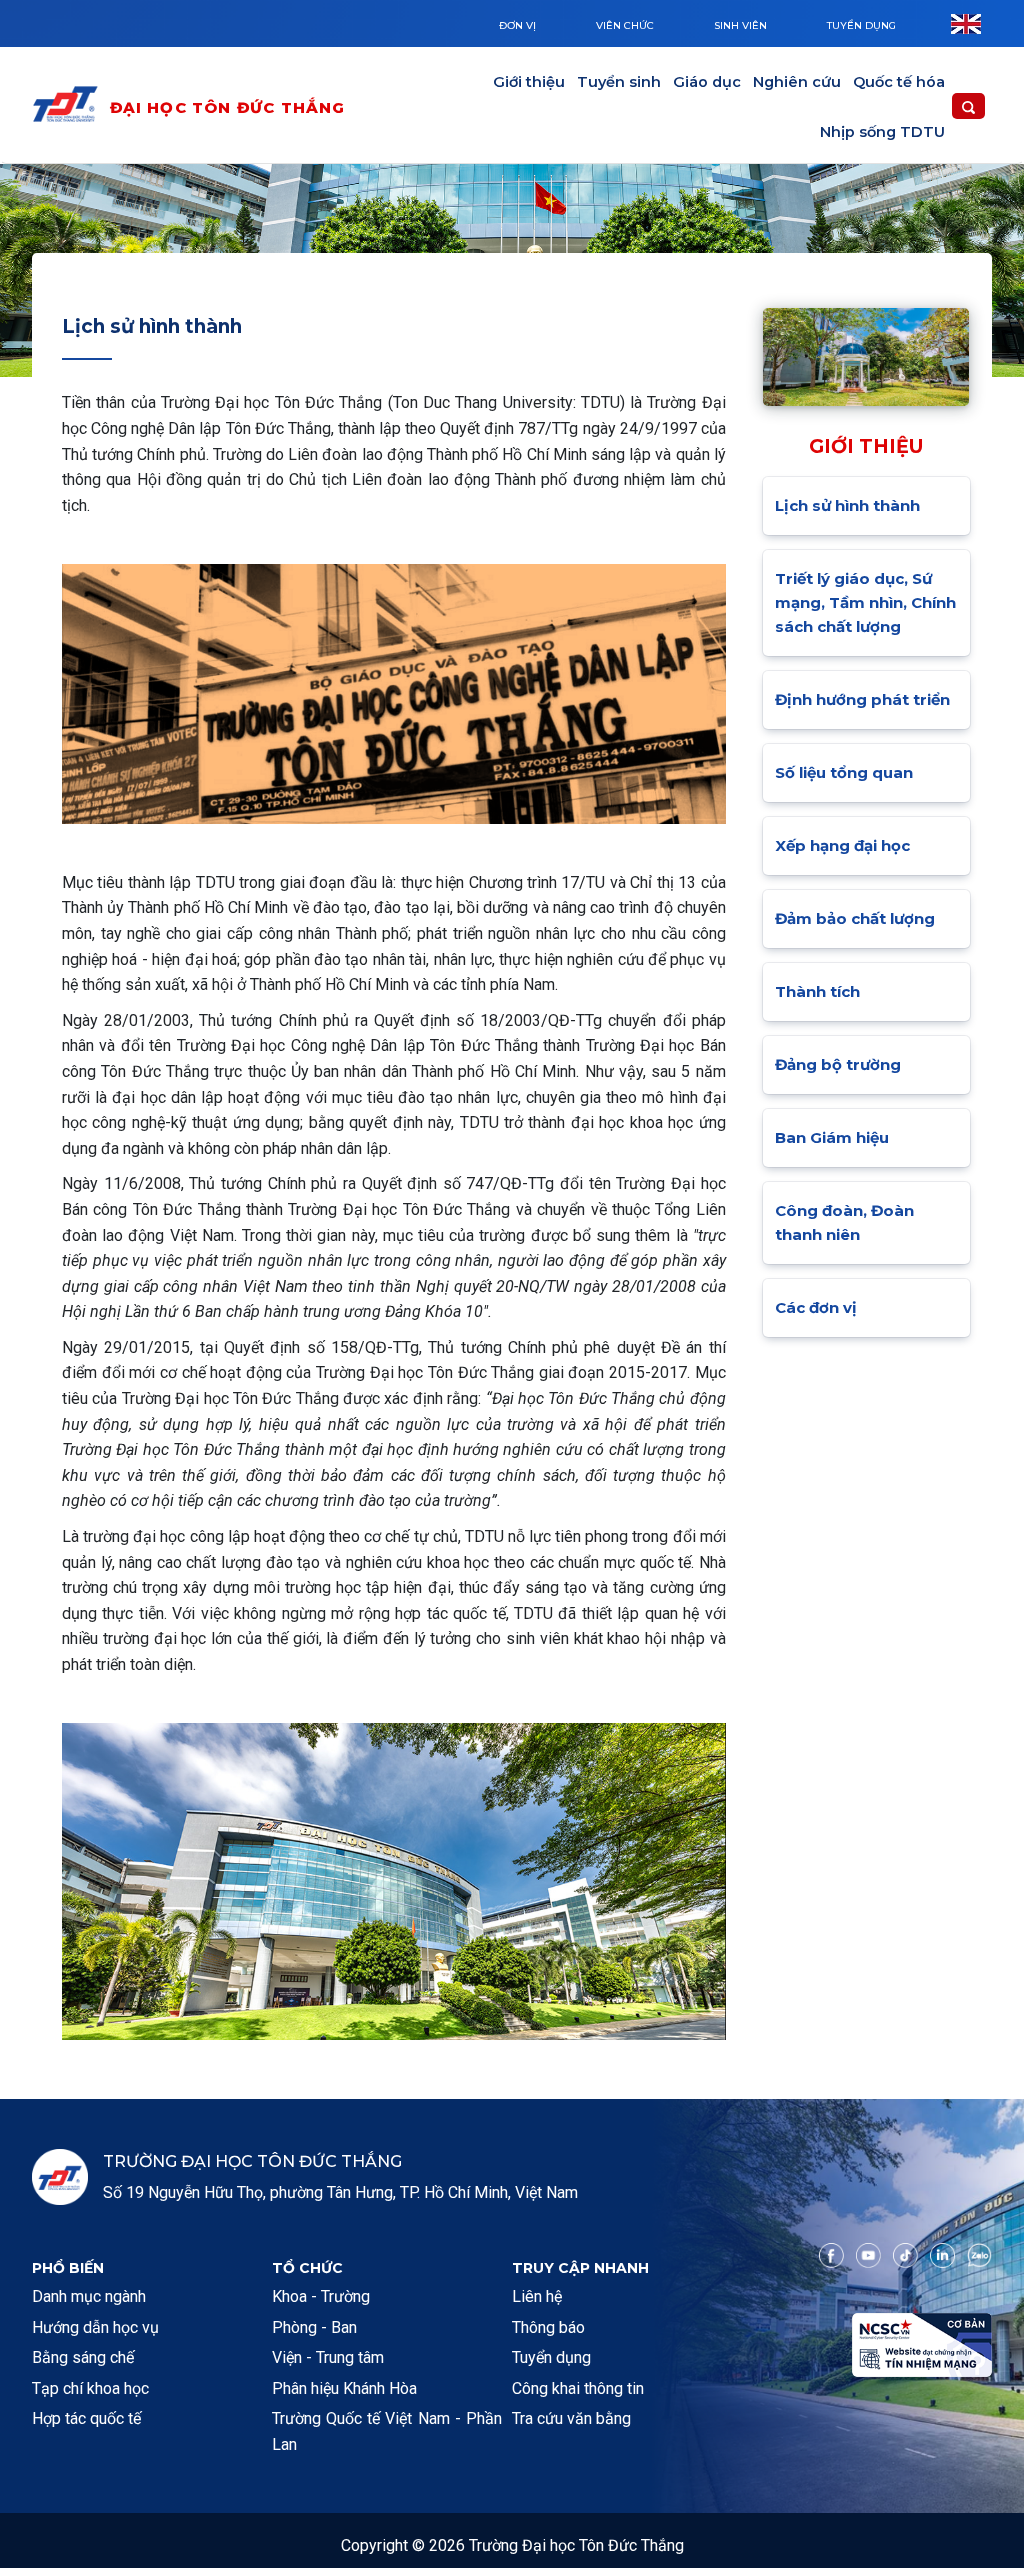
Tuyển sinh (619, 82)
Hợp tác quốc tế (86, 2418)
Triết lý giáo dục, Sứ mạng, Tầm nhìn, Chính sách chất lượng (865, 602)
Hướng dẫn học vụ (95, 2327)
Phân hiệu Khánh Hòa (344, 2388)
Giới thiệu (529, 82)
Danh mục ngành (89, 2296)
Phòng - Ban (314, 2327)
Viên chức (625, 25)
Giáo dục (707, 82)
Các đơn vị (816, 1307)
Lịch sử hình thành (847, 505)
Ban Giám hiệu (832, 1137)
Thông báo (548, 2327)
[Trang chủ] (70, 107)
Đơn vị (517, 25)
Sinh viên (740, 25)
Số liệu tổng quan (844, 772)
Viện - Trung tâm (328, 2357)
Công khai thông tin (578, 2388)
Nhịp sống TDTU (882, 132)
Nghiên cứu (797, 82)
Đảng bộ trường (838, 1064)
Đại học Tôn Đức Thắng (228, 107)
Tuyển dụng (861, 25)
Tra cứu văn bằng (571, 2418)
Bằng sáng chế (83, 2357)
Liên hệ (537, 2296)
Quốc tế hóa (899, 82)
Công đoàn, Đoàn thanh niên (844, 1222)
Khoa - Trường (321, 2296)
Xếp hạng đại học (842, 845)
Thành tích (817, 991)
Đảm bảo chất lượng (855, 918)
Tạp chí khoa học (90, 2388)
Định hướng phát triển (862, 699)
